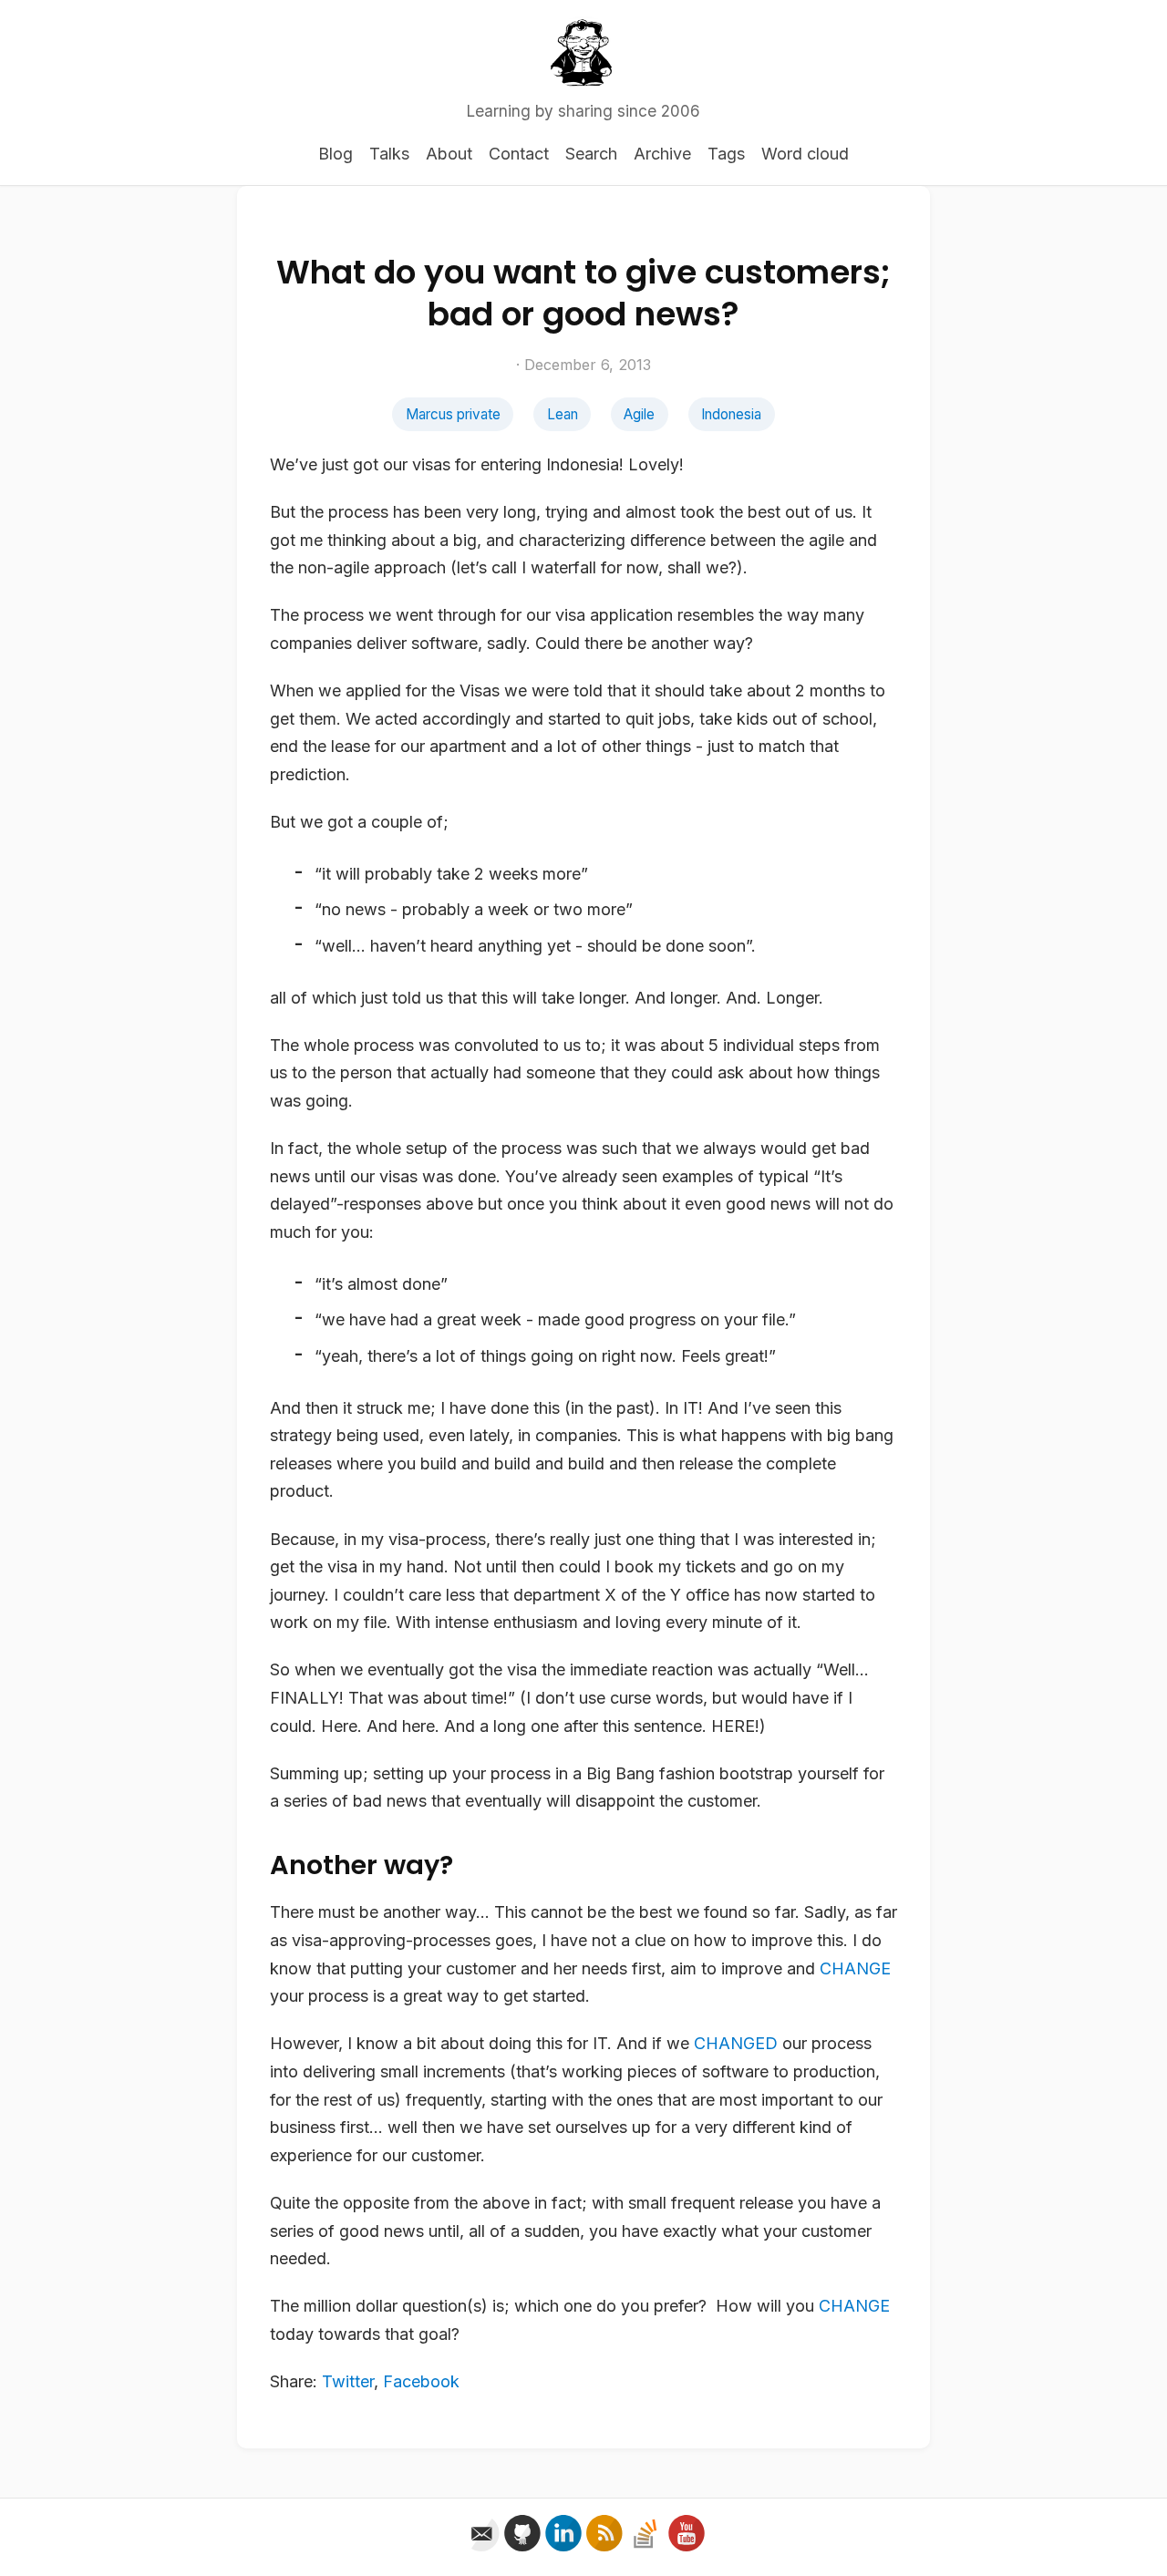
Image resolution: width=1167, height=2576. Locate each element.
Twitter (348, 2381)
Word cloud (805, 154)
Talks (389, 154)
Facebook (421, 2381)
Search (591, 154)
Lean (563, 414)
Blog (336, 154)
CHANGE (855, 1968)
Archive (662, 154)
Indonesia (731, 414)
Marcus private (453, 414)
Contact (519, 154)
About (449, 154)
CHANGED (736, 2043)
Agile (639, 414)
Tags (726, 154)
